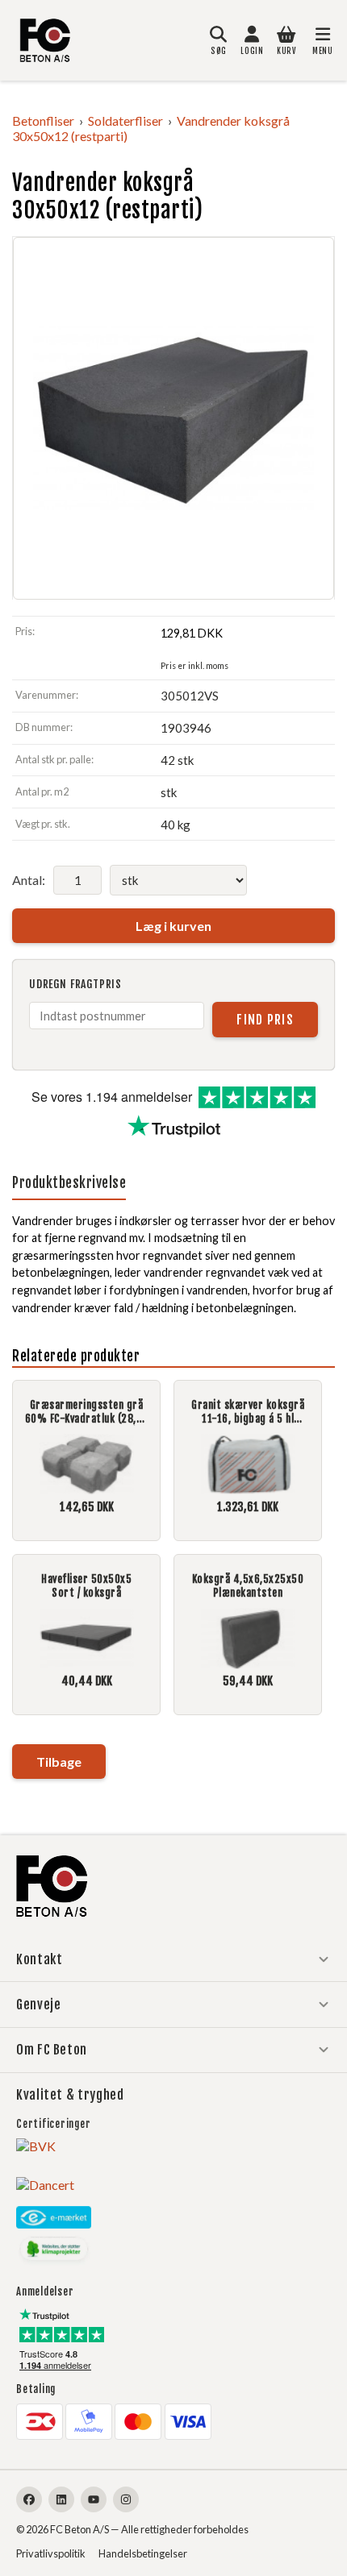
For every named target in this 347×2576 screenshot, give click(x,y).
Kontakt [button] (39, 1959)
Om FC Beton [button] (52, 2050)
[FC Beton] (45, 40)
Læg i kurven (173, 926)
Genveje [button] (38, 2005)
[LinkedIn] (61, 2499)
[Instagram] (126, 2499)
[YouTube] (94, 2499)
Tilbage (59, 1762)
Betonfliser (43, 120)
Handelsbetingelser (143, 2553)
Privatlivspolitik (51, 2553)
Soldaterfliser (125, 120)
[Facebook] (29, 2499)
